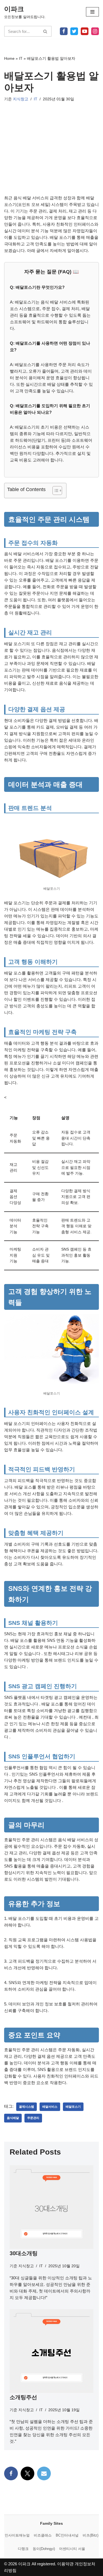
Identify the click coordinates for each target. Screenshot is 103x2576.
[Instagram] (95, 31)
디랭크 (23, 2549)
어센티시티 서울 (72, 2549)
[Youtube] (85, 31)
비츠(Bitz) (91, 2535)
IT (21, 58)
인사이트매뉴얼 (17, 2535)
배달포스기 (73, 2107)
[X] (74, 31)
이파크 (24, 2564)
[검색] (45, 31)
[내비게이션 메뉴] (92, 12)
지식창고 (21, 99)
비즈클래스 (43, 2535)
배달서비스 (50, 2107)
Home (9, 58)
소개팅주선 (23, 2397)
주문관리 (33, 2118)
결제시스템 (27, 2107)
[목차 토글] (55, 491)
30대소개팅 (24, 2253)
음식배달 (13, 2118)
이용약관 (65, 2564)
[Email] (44, 2473)
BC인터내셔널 (67, 2535)
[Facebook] (64, 31)
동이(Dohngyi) (44, 2549)
